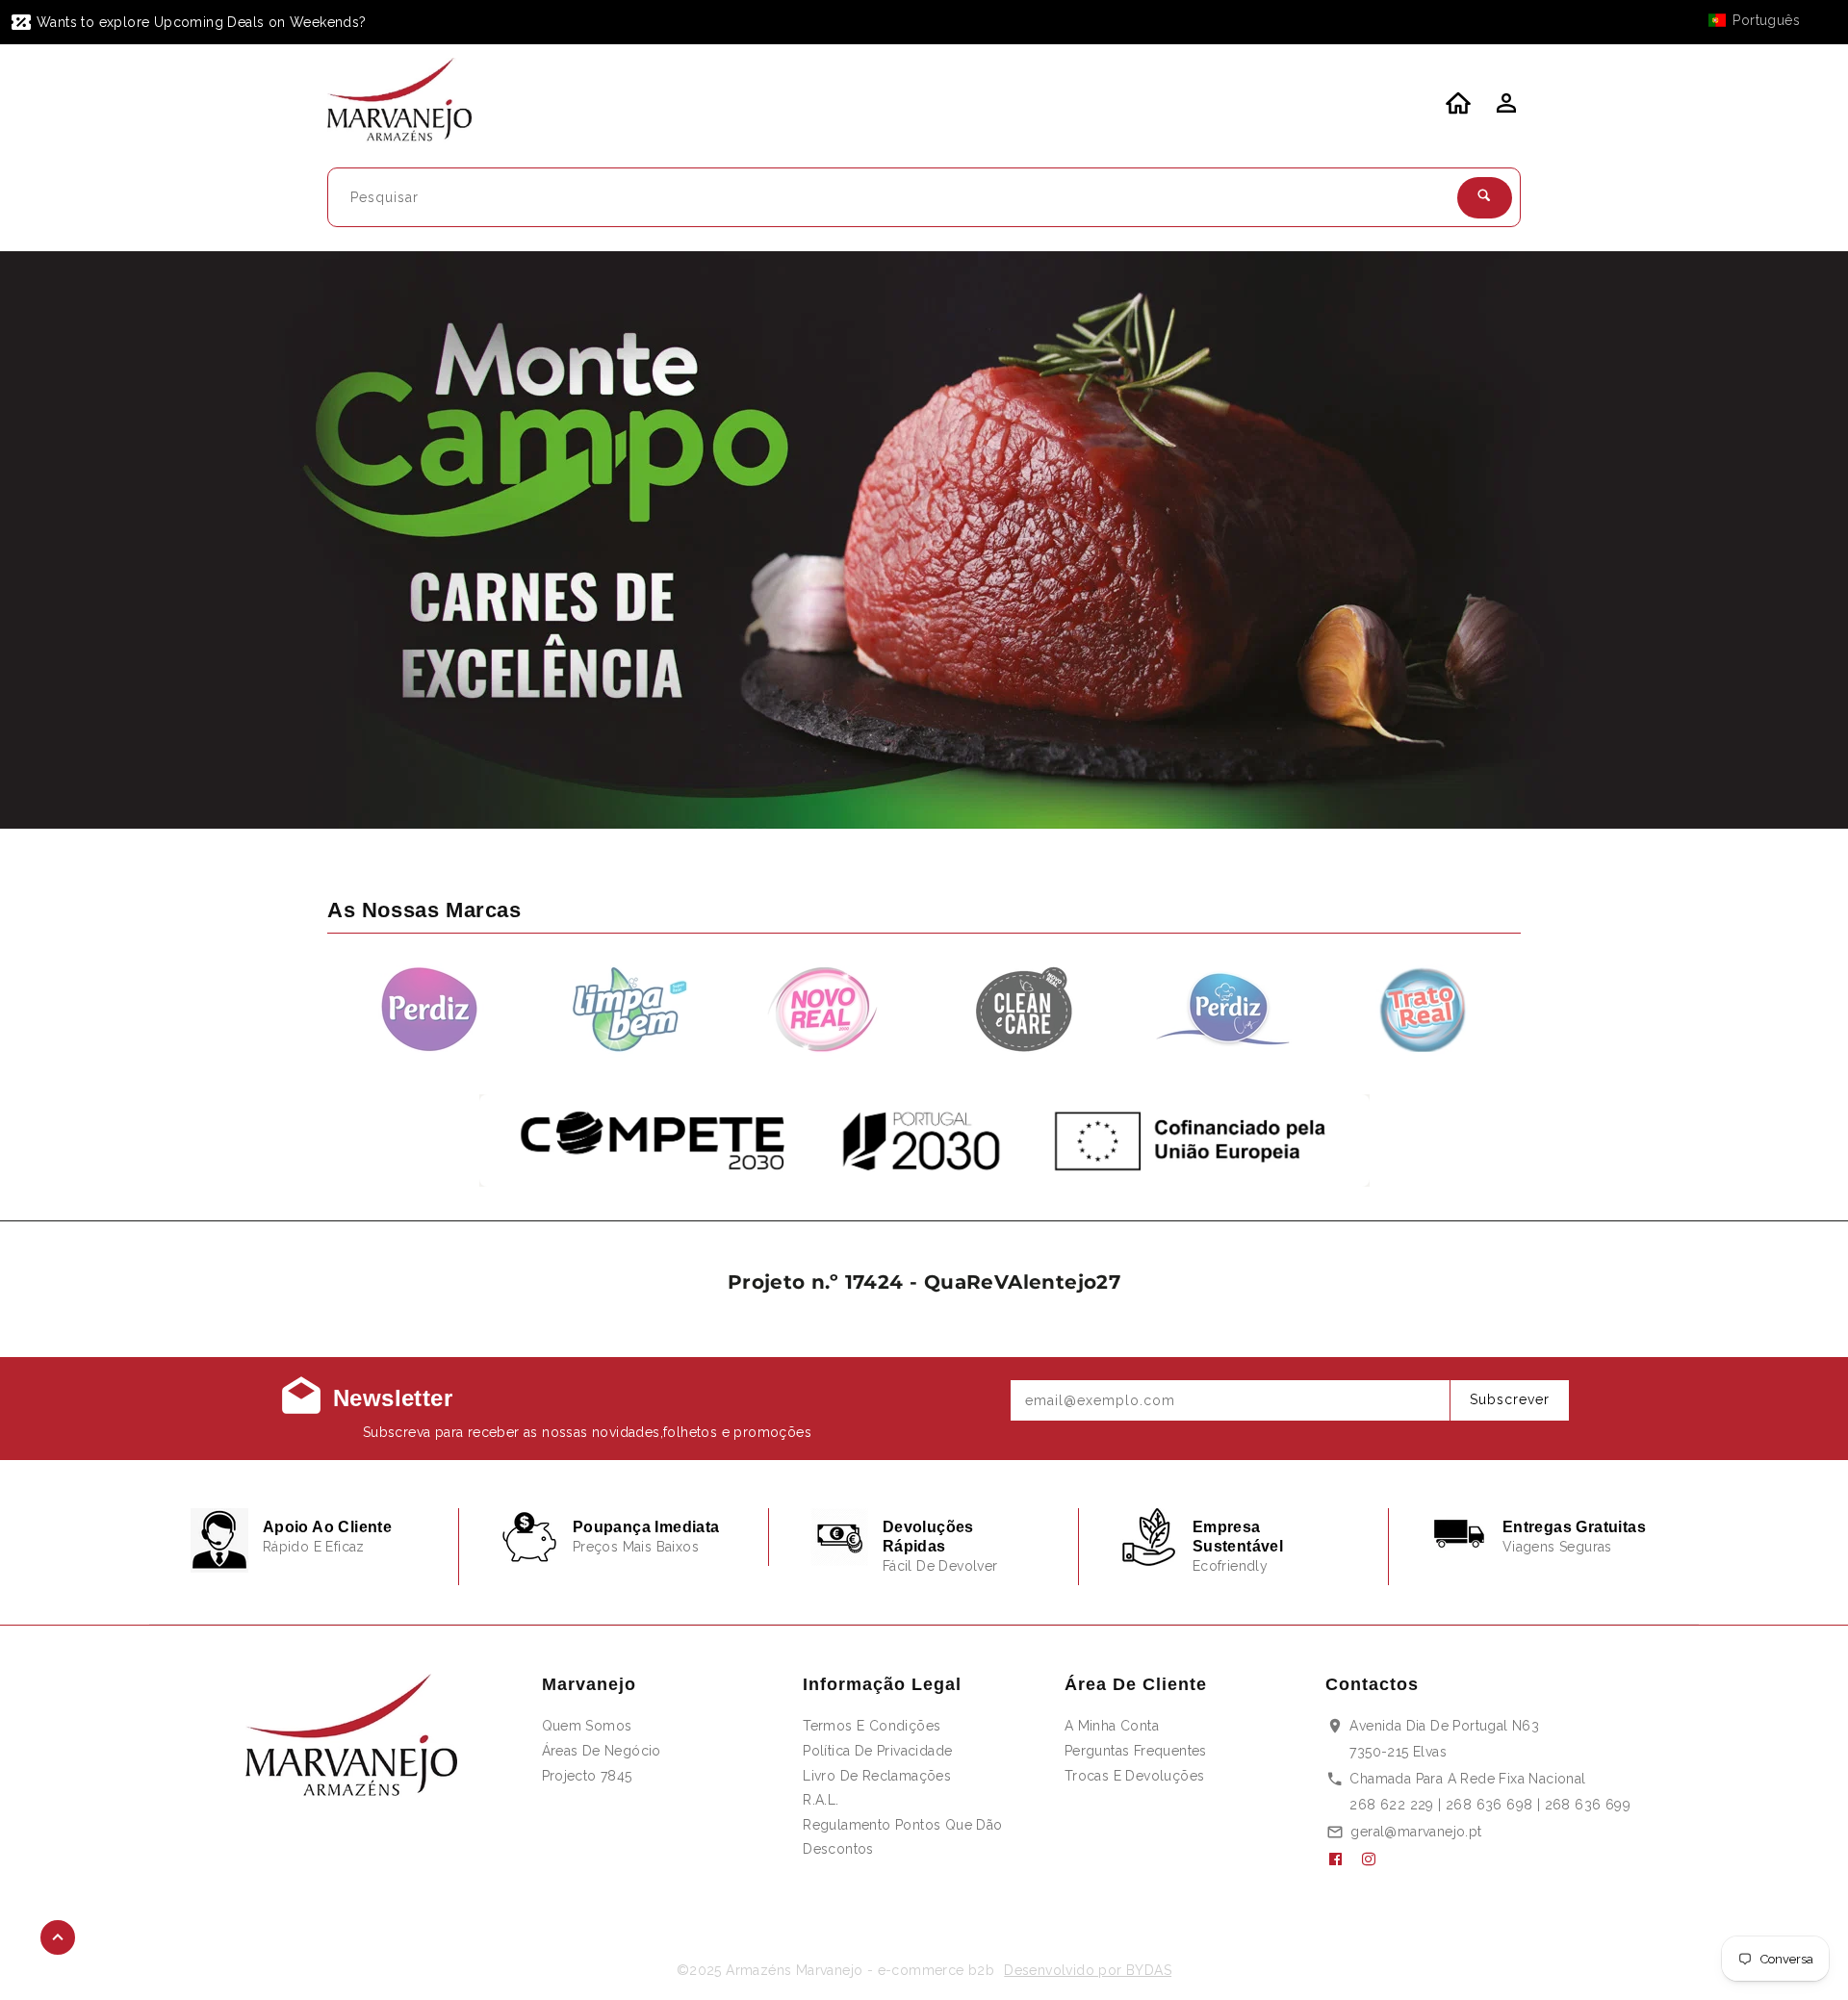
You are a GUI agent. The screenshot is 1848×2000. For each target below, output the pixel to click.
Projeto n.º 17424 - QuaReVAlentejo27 (924, 1282)
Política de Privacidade (877, 1751)
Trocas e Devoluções (1135, 1776)
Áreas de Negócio (602, 1751)
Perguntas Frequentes (1136, 1751)
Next (1783, 540)
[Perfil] (1504, 109)
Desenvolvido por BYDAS (1088, 1970)
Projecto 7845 (587, 1776)
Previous (65, 540)
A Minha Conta (1112, 1726)
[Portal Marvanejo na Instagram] (1376, 1859)
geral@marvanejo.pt (1416, 1832)
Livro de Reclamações (877, 1776)
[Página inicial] (411, 103)
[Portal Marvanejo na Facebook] (1343, 1859)
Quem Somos (587, 1726)
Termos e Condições (872, 1726)
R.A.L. (821, 1800)
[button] (1763, 20)
